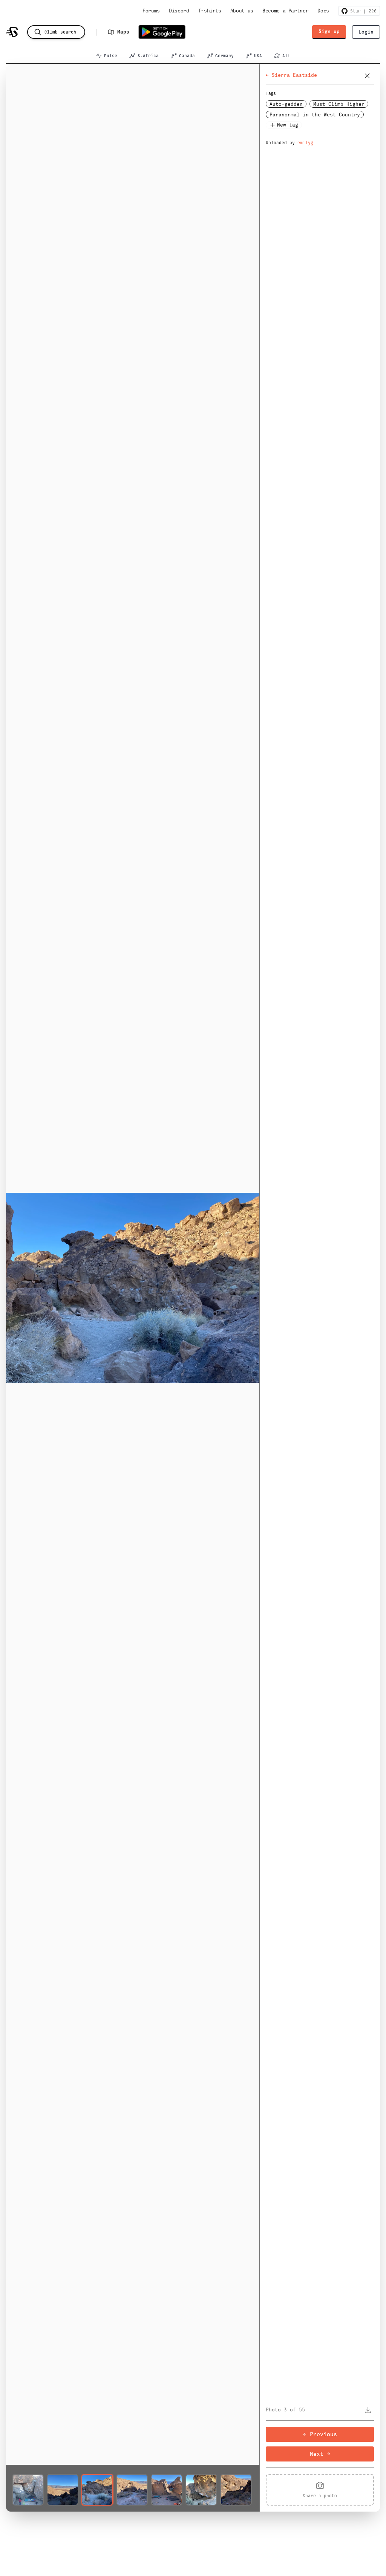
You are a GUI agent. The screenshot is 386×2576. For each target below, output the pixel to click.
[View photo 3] (97, 2490)
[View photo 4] (132, 2490)
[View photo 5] (167, 2490)
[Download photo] (368, 2410)
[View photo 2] (63, 2490)
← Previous (320, 2434)
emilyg (305, 143)
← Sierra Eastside (291, 75)
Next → (320, 2454)
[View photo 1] (28, 2490)
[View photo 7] (236, 2490)
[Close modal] (367, 76)
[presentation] (320, 2490)
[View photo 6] (201, 2490)
